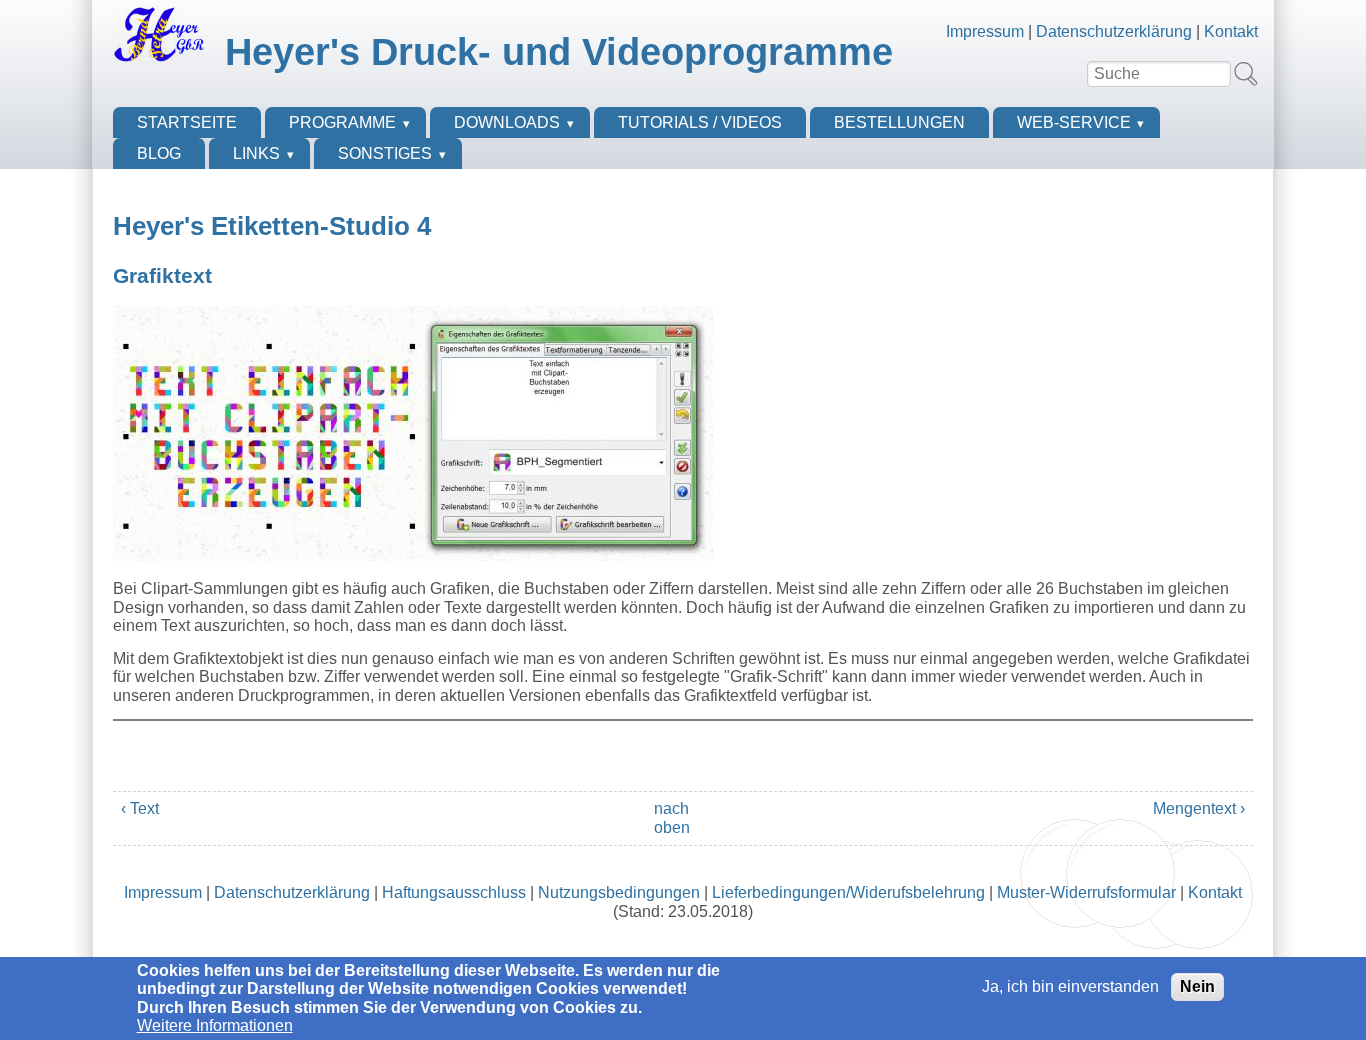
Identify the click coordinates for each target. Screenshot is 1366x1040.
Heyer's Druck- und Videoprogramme (559, 51)
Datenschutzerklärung (1114, 31)
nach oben (672, 817)
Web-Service (1074, 122)
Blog (159, 153)
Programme (342, 122)
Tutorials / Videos (700, 122)
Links (256, 153)
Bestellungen (899, 122)
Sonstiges (385, 153)
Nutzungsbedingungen (619, 892)
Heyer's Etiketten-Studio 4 (272, 226)
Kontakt (1231, 31)
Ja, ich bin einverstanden (1070, 986)
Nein (1197, 986)
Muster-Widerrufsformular (1086, 892)
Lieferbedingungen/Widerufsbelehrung (848, 892)
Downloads (507, 122)
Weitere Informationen (215, 1025)
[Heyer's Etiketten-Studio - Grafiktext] (413, 555)
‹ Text (140, 808)
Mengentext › (1199, 808)
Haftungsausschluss (454, 892)
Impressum (985, 31)
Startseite (187, 122)
